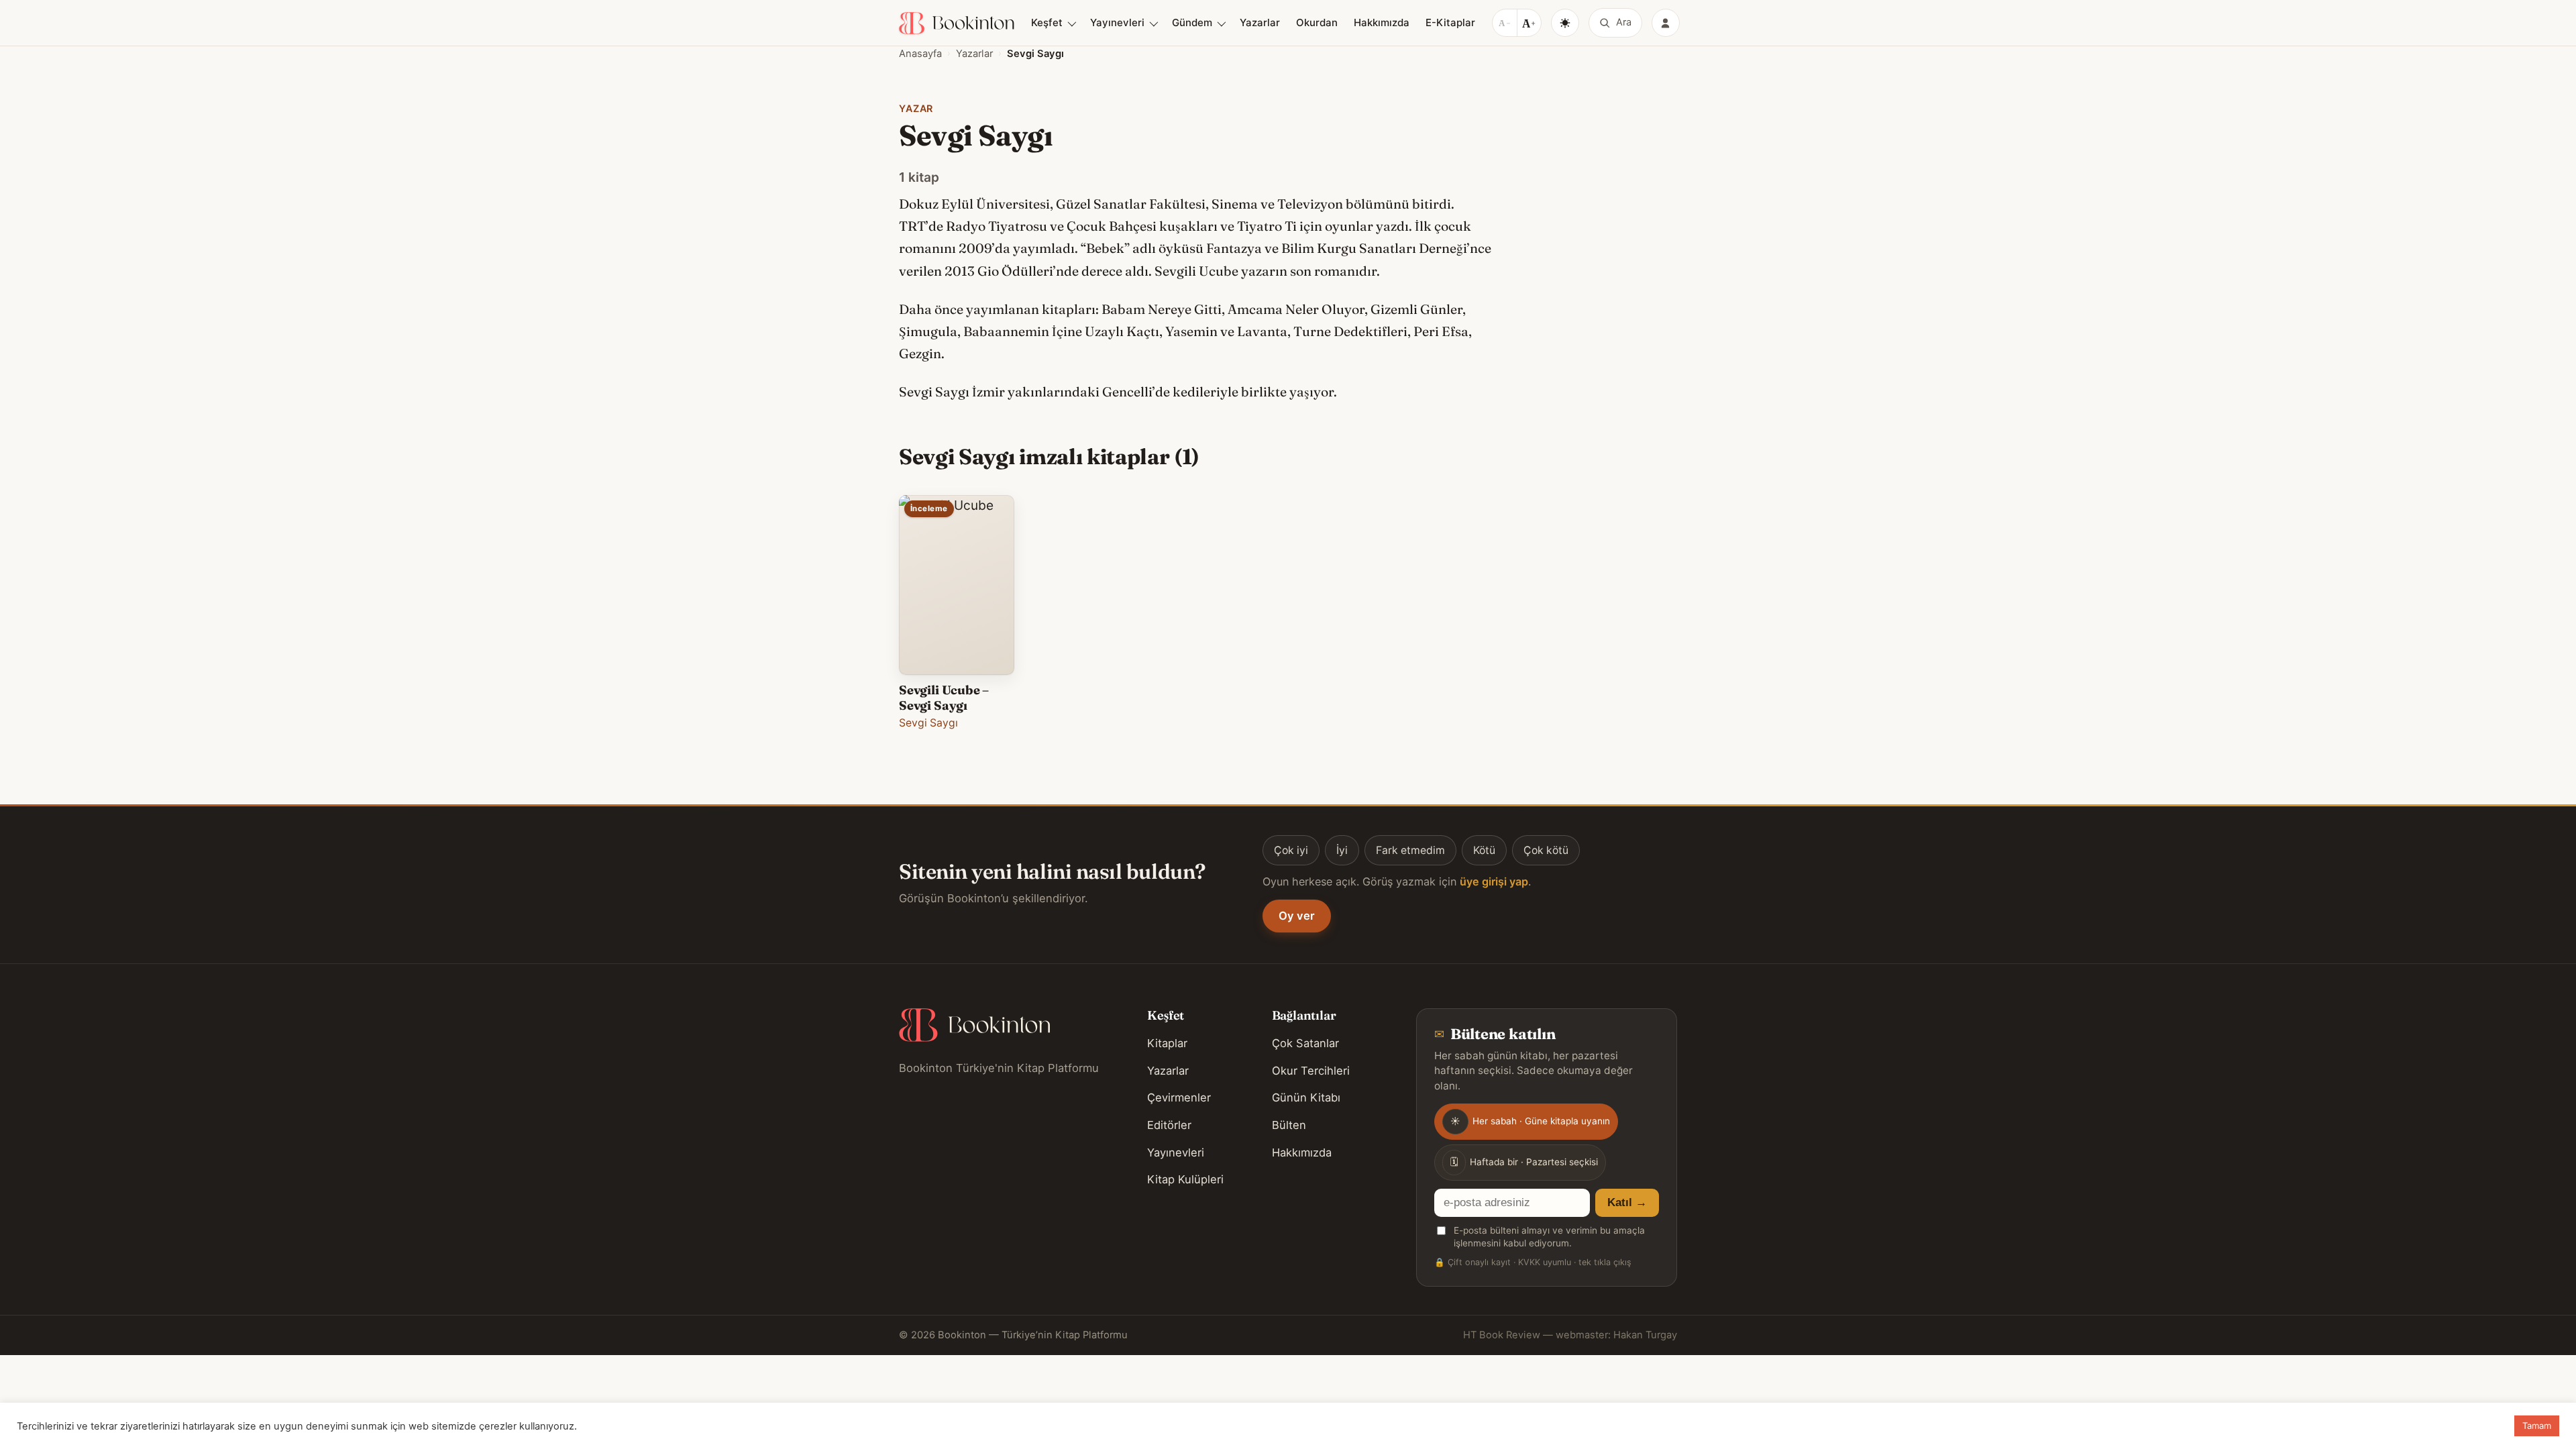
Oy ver (1297, 916)
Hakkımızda (1382, 22)
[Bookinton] (957, 23)
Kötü (1484, 850)
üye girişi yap (1494, 881)
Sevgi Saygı (928, 723)
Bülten (1289, 1125)
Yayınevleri (1117, 22)
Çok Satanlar (1305, 1043)
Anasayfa (920, 54)
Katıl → (1627, 1202)
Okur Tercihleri (1311, 1071)
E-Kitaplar (1450, 22)
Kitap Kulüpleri (1185, 1179)
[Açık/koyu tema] (1565, 23)
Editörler (1169, 1125)
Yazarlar (1260, 22)
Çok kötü (1546, 850)
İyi (1342, 850)
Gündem (1192, 22)
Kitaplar (1167, 1043)
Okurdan (1317, 22)
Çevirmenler (1179, 1097)
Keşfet (1047, 22)
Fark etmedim (1410, 850)
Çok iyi (1291, 850)
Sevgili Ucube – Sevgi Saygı (944, 697)
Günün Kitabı (1306, 1097)
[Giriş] (1666, 23)
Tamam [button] (2537, 1426)
